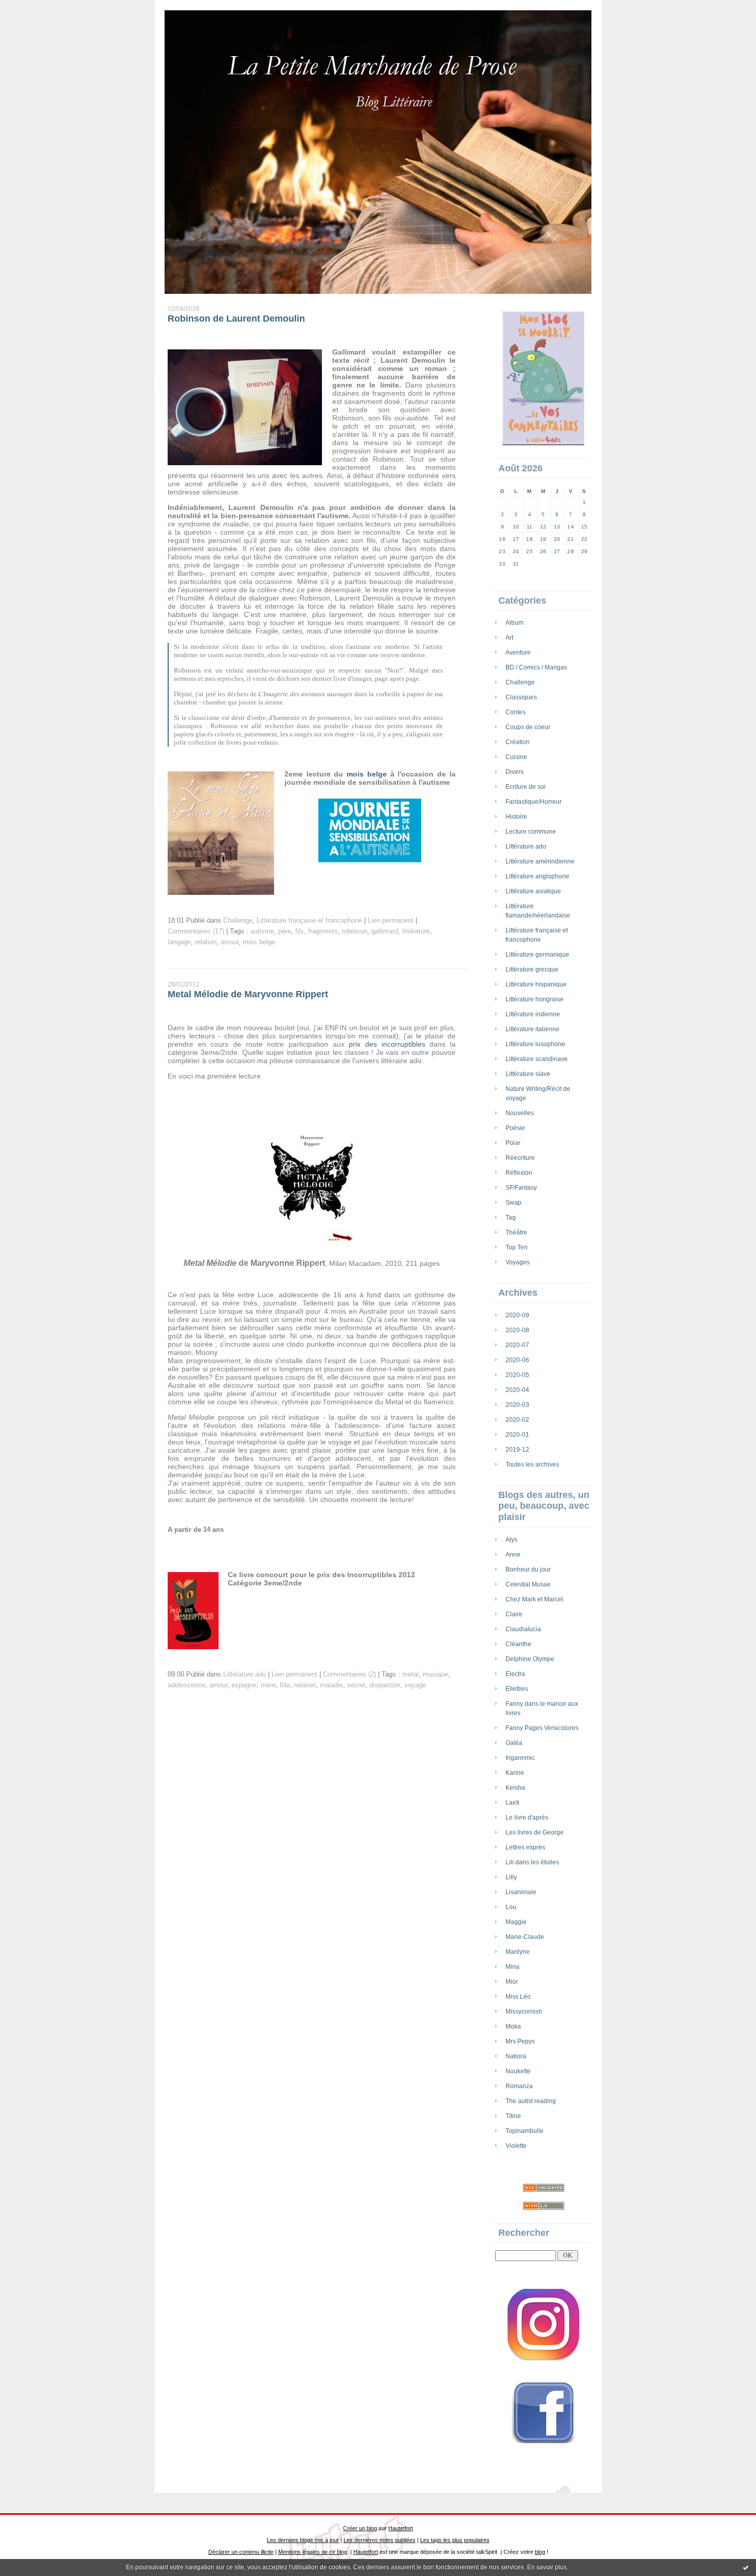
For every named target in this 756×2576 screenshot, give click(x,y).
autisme (262, 931)
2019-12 (517, 1450)
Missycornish (524, 2012)
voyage (415, 1685)
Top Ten (517, 1247)
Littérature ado (526, 846)
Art (509, 638)
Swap (514, 1203)
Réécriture (520, 1158)
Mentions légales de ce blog (313, 2552)
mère (268, 1685)
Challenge (520, 682)
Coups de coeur (528, 727)
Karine (515, 1773)
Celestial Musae (528, 1584)
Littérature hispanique (536, 984)
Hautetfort (401, 2528)
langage (179, 942)
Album (515, 623)
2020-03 (517, 1405)
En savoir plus (547, 2567)
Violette (516, 2146)
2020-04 (517, 1390)
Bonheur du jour (528, 1569)
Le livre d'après (527, 1818)
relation (206, 942)
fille (285, 1685)
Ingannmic (520, 1758)
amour (230, 942)
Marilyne (518, 1952)
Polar (513, 1143)
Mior (512, 1982)
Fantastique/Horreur (534, 802)
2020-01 (517, 1435)
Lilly (511, 1877)
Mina (512, 1967)
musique (435, 1674)
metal (410, 1674)
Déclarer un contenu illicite (241, 2552)
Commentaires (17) (196, 931)
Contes (516, 712)
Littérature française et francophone (309, 921)
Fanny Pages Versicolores (542, 1728)
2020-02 (517, 1420)
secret (356, 1685)
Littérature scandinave (537, 1059)
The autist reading (531, 2101)
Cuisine (516, 757)
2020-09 (517, 1315)
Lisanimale (521, 1892)
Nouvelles (520, 1113)
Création (518, 742)
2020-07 (517, 1345)
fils (300, 931)
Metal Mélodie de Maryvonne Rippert (248, 994)
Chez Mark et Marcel (534, 1599)
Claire (514, 1614)
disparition (385, 1685)
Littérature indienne (533, 1014)
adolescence (186, 1685)
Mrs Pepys (520, 2041)
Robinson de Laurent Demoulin (236, 319)
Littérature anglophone (537, 876)
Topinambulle (525, 2131)
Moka (513, 2026)
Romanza (519, 2086)
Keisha (515, 1788)
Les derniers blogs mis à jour (303, 2540)
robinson (355, 931)
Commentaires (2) (349, 1674)
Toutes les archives (532, 1465)
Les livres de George (535, 1832)
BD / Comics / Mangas (536, 667)
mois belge (367, 774)
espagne (244, 1685)
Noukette (518, 2071)
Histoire (516, 817)
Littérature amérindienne (540, 861)
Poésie (515, 1128)
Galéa (514, 1743)
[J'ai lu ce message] (746, 2567)
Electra (515, 1674)
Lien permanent (391, 921)
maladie (331, 1685)
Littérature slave (528, 1074)
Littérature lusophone (535, 1044)
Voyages (518, 1262)
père (285, 931)
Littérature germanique (537, 955)
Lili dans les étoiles (532, 1862)
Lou (511, 1907)
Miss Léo (518, 1997)
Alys (511, 1540)
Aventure (518, 652)
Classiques (521, 697)
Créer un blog (360, 2528)
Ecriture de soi (526, 787)
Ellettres (517, 1689)
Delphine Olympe (530, 1659)
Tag (511, 1218)
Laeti (512, 1803)
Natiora (516, 2056)
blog (540, 2552)
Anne (513, 1555)
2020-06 (517, 1360)
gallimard (385, 931)
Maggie (516, 1922)
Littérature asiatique (533, 891)
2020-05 (517, 1375)
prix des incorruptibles (387, 1044)
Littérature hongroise (535, 999)
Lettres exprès (525, 1847)
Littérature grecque (532, 969)
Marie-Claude (525, 1937)
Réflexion (519, 1173)
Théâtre (516, 1232)
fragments (323, 931)
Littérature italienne (533, 1029)
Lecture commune (531, 832)
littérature (416, 931)
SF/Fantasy (521, 1188)
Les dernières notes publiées (380, 2540)
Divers (515, 772)
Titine (513, 2116)
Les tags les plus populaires (455, 2540)
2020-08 (517, 1330)
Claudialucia (523, 1629)
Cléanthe (518, 1644)
